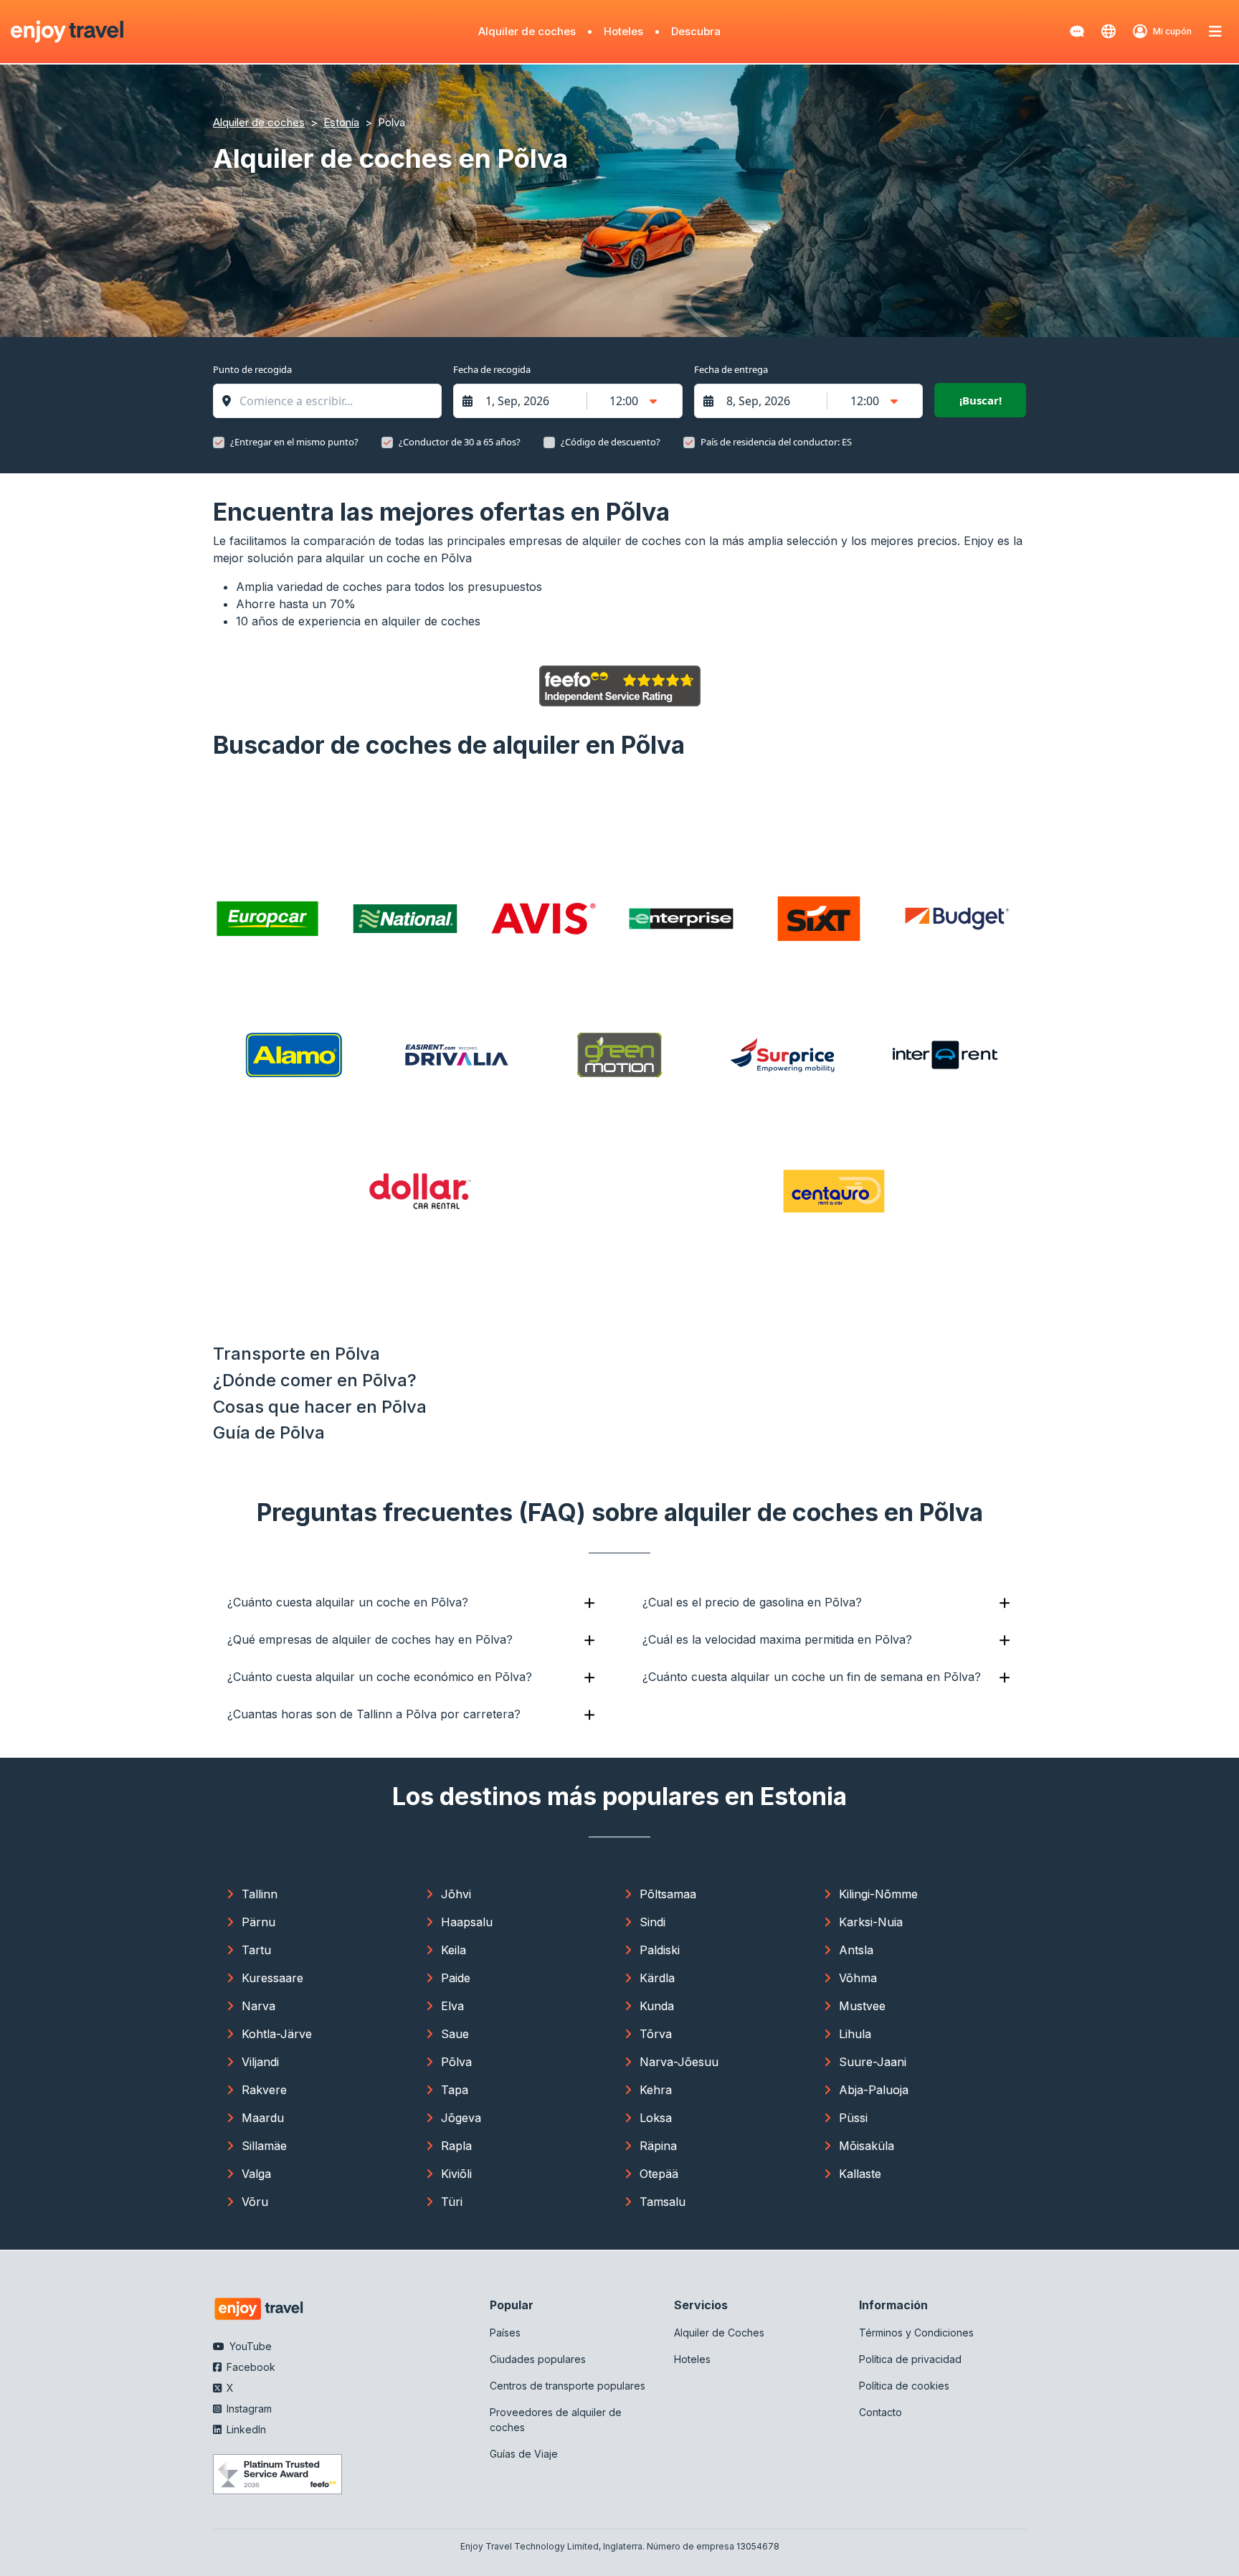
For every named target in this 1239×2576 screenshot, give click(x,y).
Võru (255, 2202)
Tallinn (260, 1894)
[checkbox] (219, 442)
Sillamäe (264, 2146)
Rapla (456, 2146)
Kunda (657, 2006)
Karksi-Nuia (871, 1922)
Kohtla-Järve (277, 2034)
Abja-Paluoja (874, 2090)
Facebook (250, 2367)
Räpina (658, 2146)
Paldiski (660, 1950)
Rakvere (264, 2090)
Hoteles (623, 31)
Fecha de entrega (731, 369)
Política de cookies (904, 2386)
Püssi (853, 2118)
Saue (455, 2034)
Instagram (248, 2409)
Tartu (256, 1950)
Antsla (856, 1950)
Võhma (858, 1978)
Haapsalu (467, 1922)
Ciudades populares (538, 2359)
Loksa (656, 2118)
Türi (452, 2202)
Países (505, 2333)
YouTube (249, 2346)
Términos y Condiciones (916, 2333)
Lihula (855, 2034)
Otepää (659, 2174)
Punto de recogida (252, 369)
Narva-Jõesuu (679, 2062)
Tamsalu (663, 2202)
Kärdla (657, 1978)
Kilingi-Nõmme (878, 1894)
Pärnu (258, 1922)
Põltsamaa (668, 1894)
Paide (456, 1978)
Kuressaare (272, 1978)
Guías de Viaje (524, 2454)
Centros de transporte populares (568, 2386)
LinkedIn (245, 2429)
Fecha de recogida (492, 369)
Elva (452, 2006)
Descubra (696, 31)
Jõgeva (461, 2118)
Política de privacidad (910, 2359)
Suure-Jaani (873, 2062)
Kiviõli (456, 2174)
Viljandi (260, 2062)
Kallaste (860, 2174)
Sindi (652, 1922)
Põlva (456, 2062)
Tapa (455, 2090)
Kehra (656, 2090)
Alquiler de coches (527, 31)
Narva (258, 2006)
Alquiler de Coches (719, 2333)
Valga (256, 2174)
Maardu (263, 2118)
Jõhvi (456, 1894)
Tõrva (656, 2034)
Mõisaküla (867, 2146)
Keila (454, 1950)
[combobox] (334, 401)
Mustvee (862, 2006)
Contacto (880, 2412)
